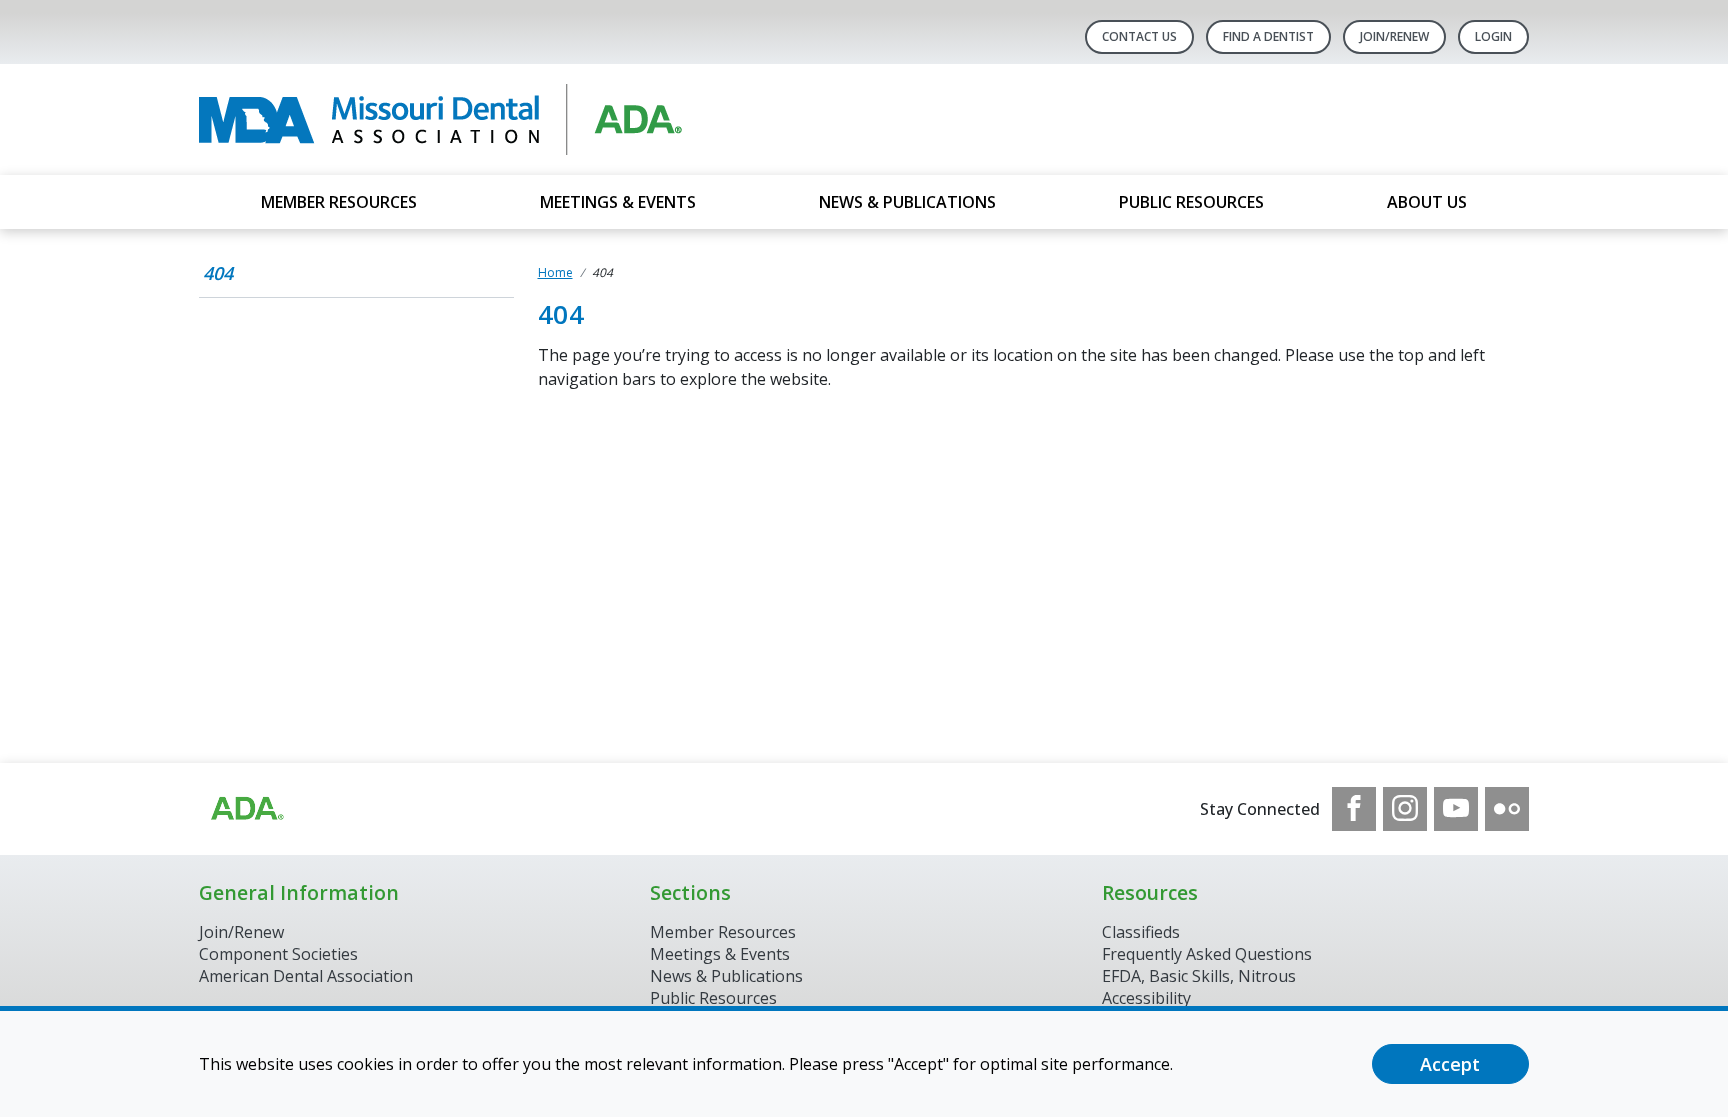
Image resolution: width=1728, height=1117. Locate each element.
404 (218, 273)
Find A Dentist (1268, 36)
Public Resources (1191, 202)
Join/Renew (1394, 36)
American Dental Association (306, 976)
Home (555, 272)
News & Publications (907, 202)
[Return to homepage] (457, 119)
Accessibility (1146, 998)
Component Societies (278, 954)
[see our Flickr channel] (1507, 809)
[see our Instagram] (1405, 809)
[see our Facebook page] (1354, 809)
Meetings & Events (618, 202)
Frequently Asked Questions (1207, 954)
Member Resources (339, 202)
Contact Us (1139, 36)
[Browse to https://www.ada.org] (246, 809)
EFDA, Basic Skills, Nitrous (1199, 976)
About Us (1427, 202)
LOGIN (1493, 36)
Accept (1450, 1064)
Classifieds (1141, 932)
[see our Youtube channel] (1456, 809)
